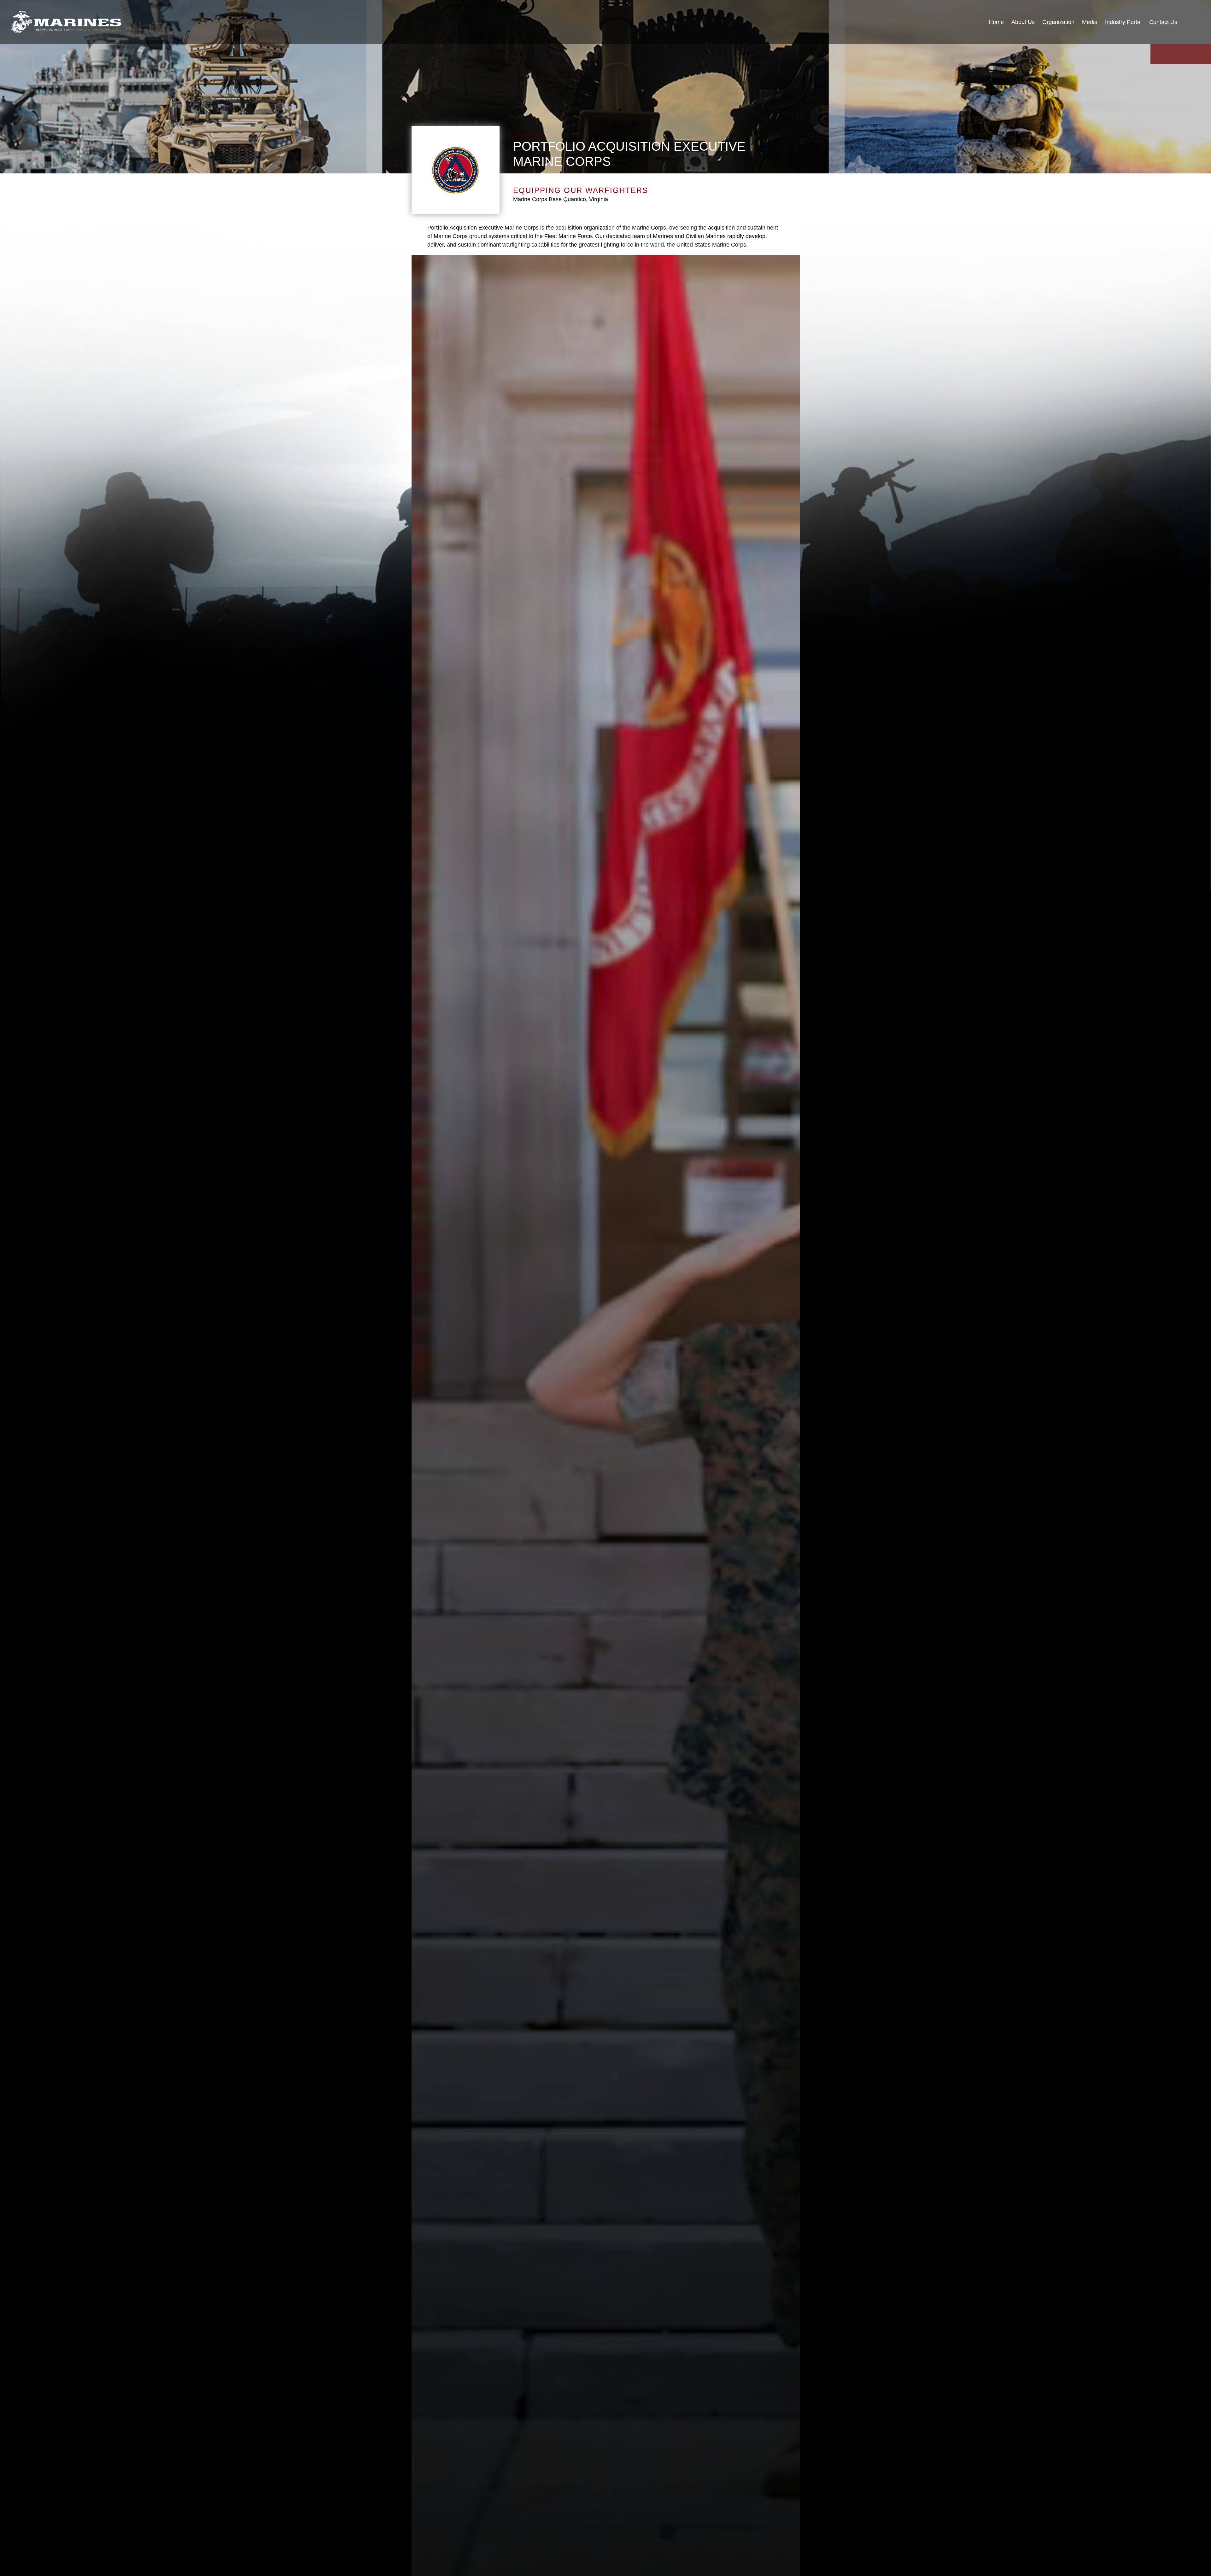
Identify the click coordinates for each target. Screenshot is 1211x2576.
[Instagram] (1173, 54)
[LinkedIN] (1188, 54)
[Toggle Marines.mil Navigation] (1193, 22)
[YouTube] (1158, 54)
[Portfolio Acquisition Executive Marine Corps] (66, 22)
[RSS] (1203, 54)
